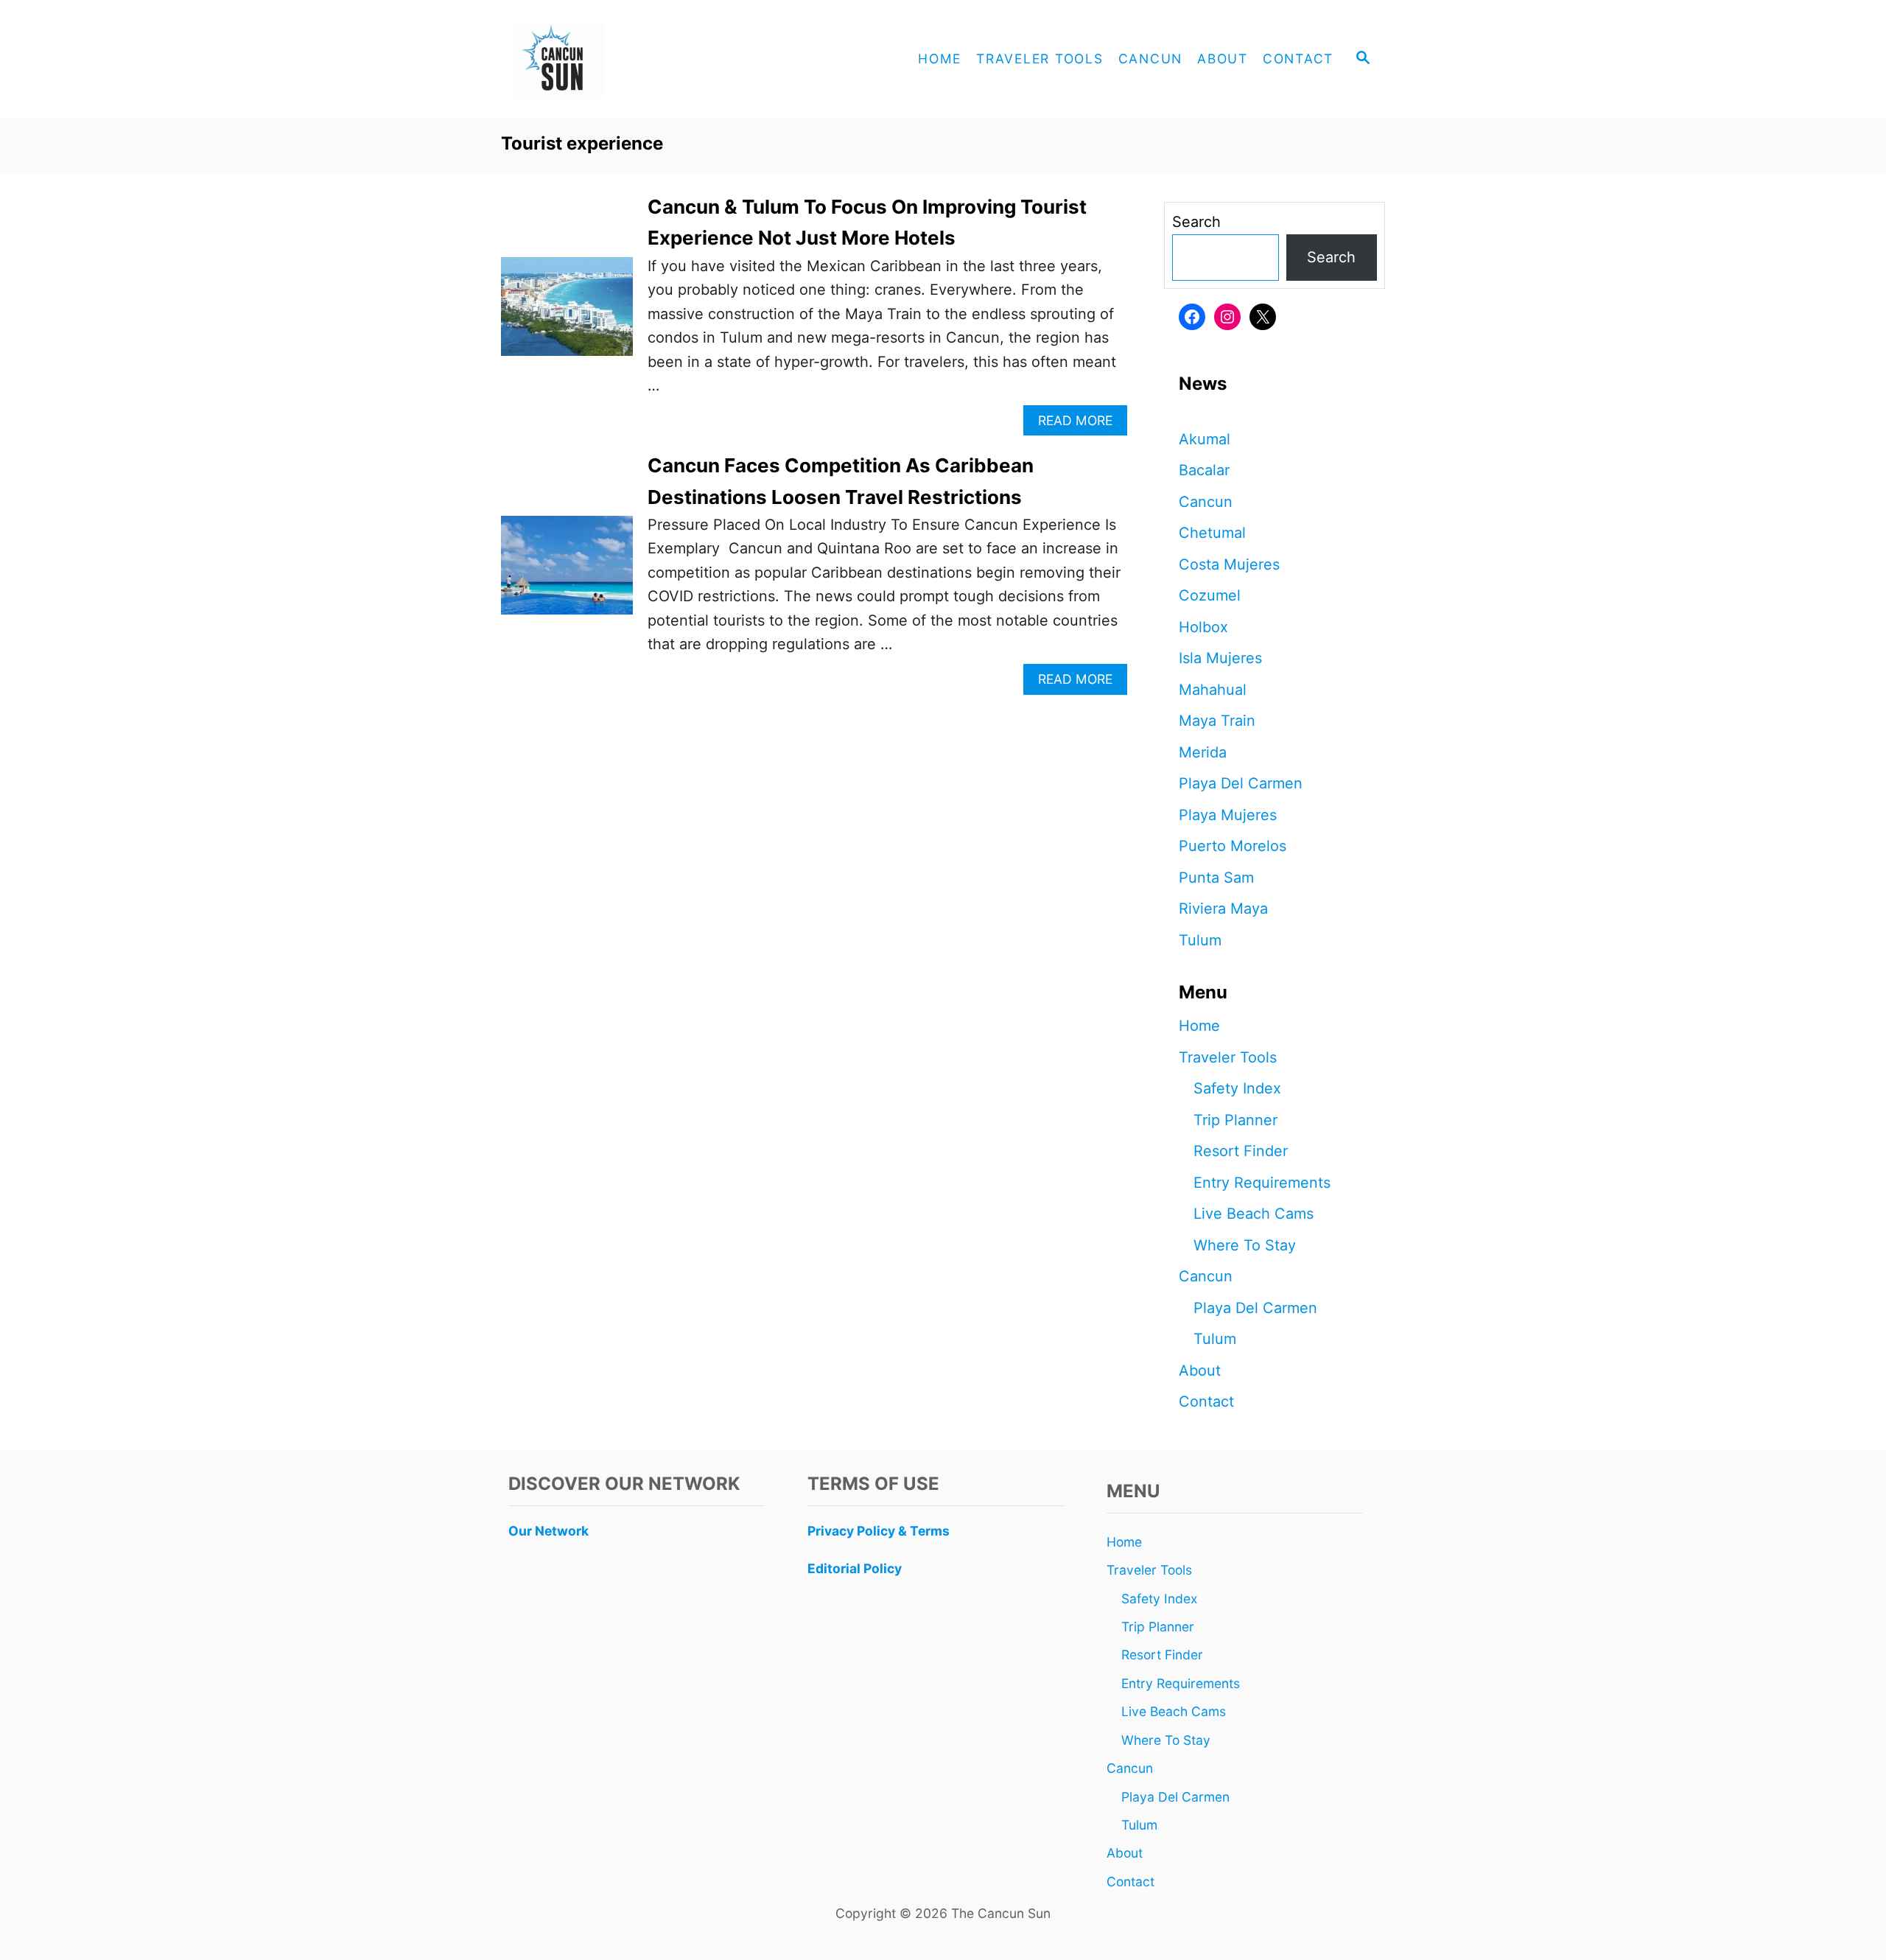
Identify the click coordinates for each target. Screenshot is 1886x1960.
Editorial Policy (855, 1568)
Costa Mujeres (1229, 564)
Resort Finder (1241, 1151)
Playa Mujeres (1228, 815)
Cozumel (1210, 595)
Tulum (1200, 940)
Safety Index (1237, 1088)
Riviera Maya (1223, 909)
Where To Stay (1245, 1245)
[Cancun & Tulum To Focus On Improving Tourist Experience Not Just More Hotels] (567, 314)
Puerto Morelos (1233, 846)
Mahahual (1213, 690)
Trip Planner (1235, 1120)
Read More (1081, 424)
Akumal (1205, 439)
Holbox (1203, 627)
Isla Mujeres (1220, 658)
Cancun (1206, 502)
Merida (1203, 752)
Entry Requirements (1262, 1183)
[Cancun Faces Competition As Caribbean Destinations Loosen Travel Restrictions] (567, 573)
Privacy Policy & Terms (879, 1531)
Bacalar (1204, 470)
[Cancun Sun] (634, 59)
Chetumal (1212, 533)
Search (1196, 222)
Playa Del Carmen (1241, 783)
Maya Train (1217, 721)
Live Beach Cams (1254, 1214)
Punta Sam (1216, 878)
